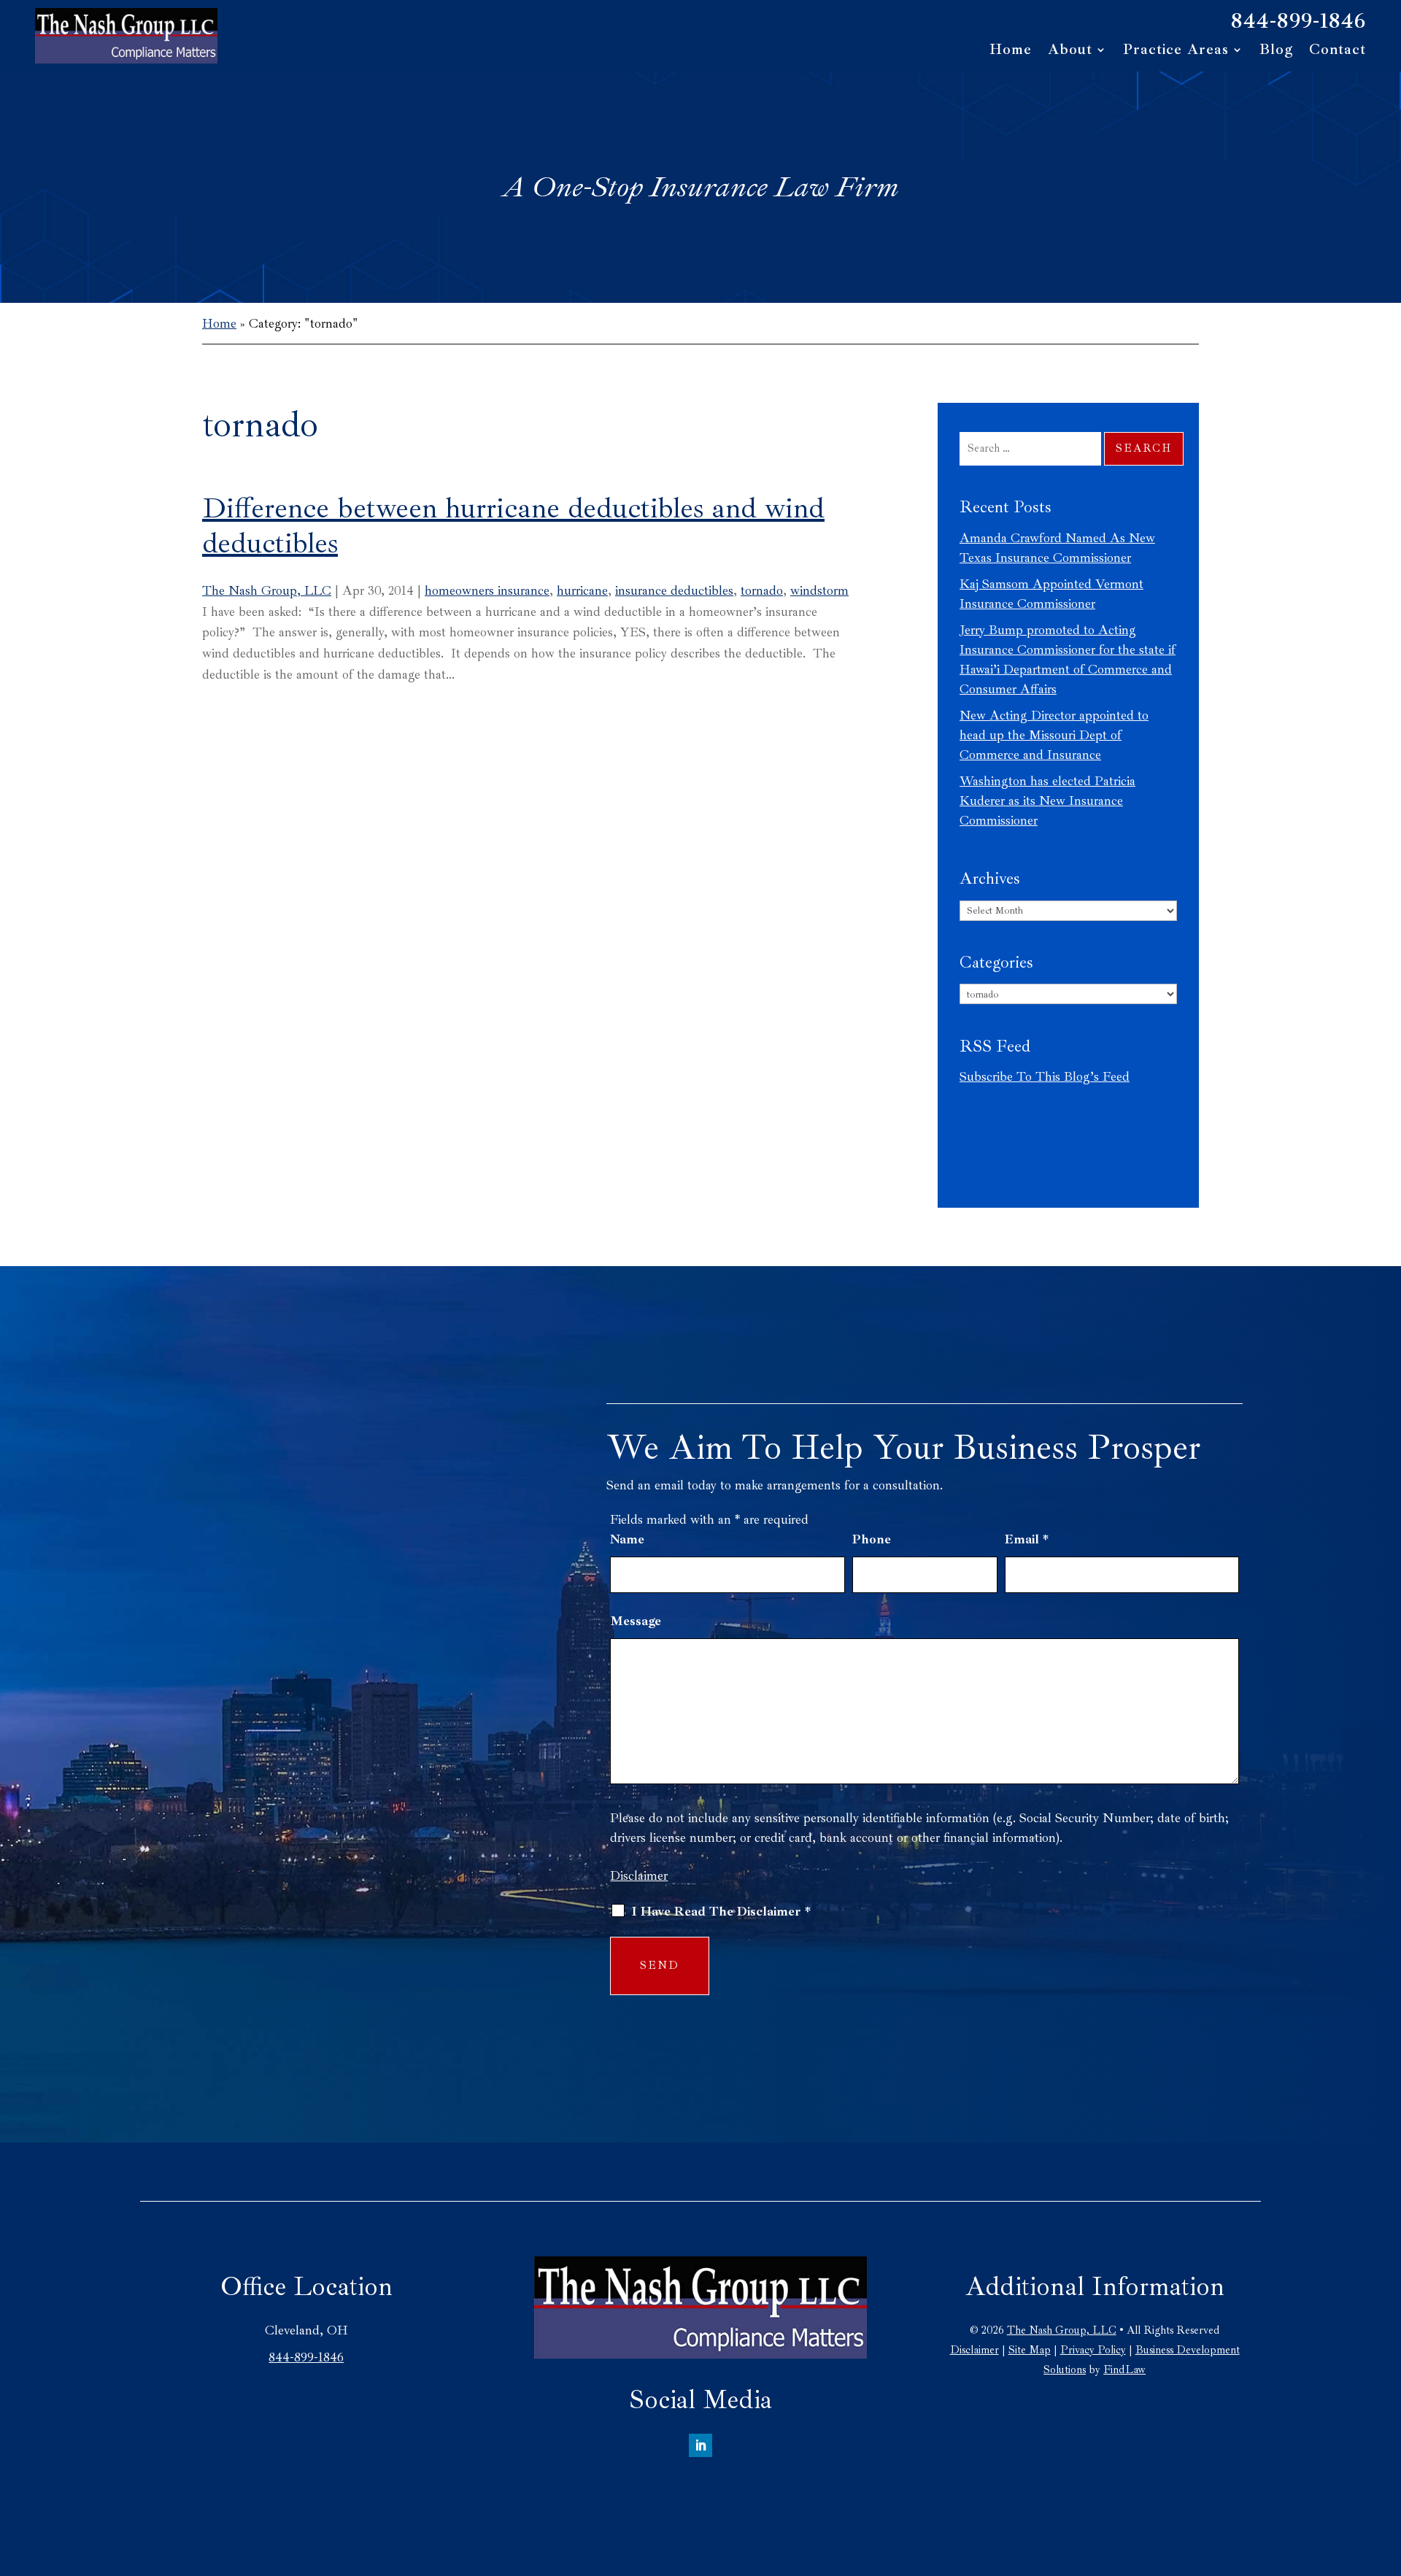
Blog (1276, 51)
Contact (1338, 51)
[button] (1386, 2470)
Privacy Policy (1093, 2350)
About (1070, 51)
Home (1011, 51)
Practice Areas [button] (1176, 51)
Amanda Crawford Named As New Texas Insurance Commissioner (1057, 548)
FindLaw (1124, 2370)
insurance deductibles (674, 590)
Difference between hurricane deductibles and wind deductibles (513, 525)
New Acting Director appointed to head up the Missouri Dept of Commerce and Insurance (1054, 735)
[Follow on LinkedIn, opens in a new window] (700, 2445)
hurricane (582, 590)
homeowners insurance (487, 590)
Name (627, 1539)
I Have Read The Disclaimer (721, 1911)
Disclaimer (639, 1875)
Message (636, 1621)
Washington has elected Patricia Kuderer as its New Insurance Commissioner (1047, 801)
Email (1027, 1539)
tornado (762, 590)
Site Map (1030, 2350)
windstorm (819, 590)
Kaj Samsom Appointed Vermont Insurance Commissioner (1051, 594)
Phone (872, 1539)
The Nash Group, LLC (267, 590)
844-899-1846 (1298, 20)
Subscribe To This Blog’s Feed (1045, 1076)
